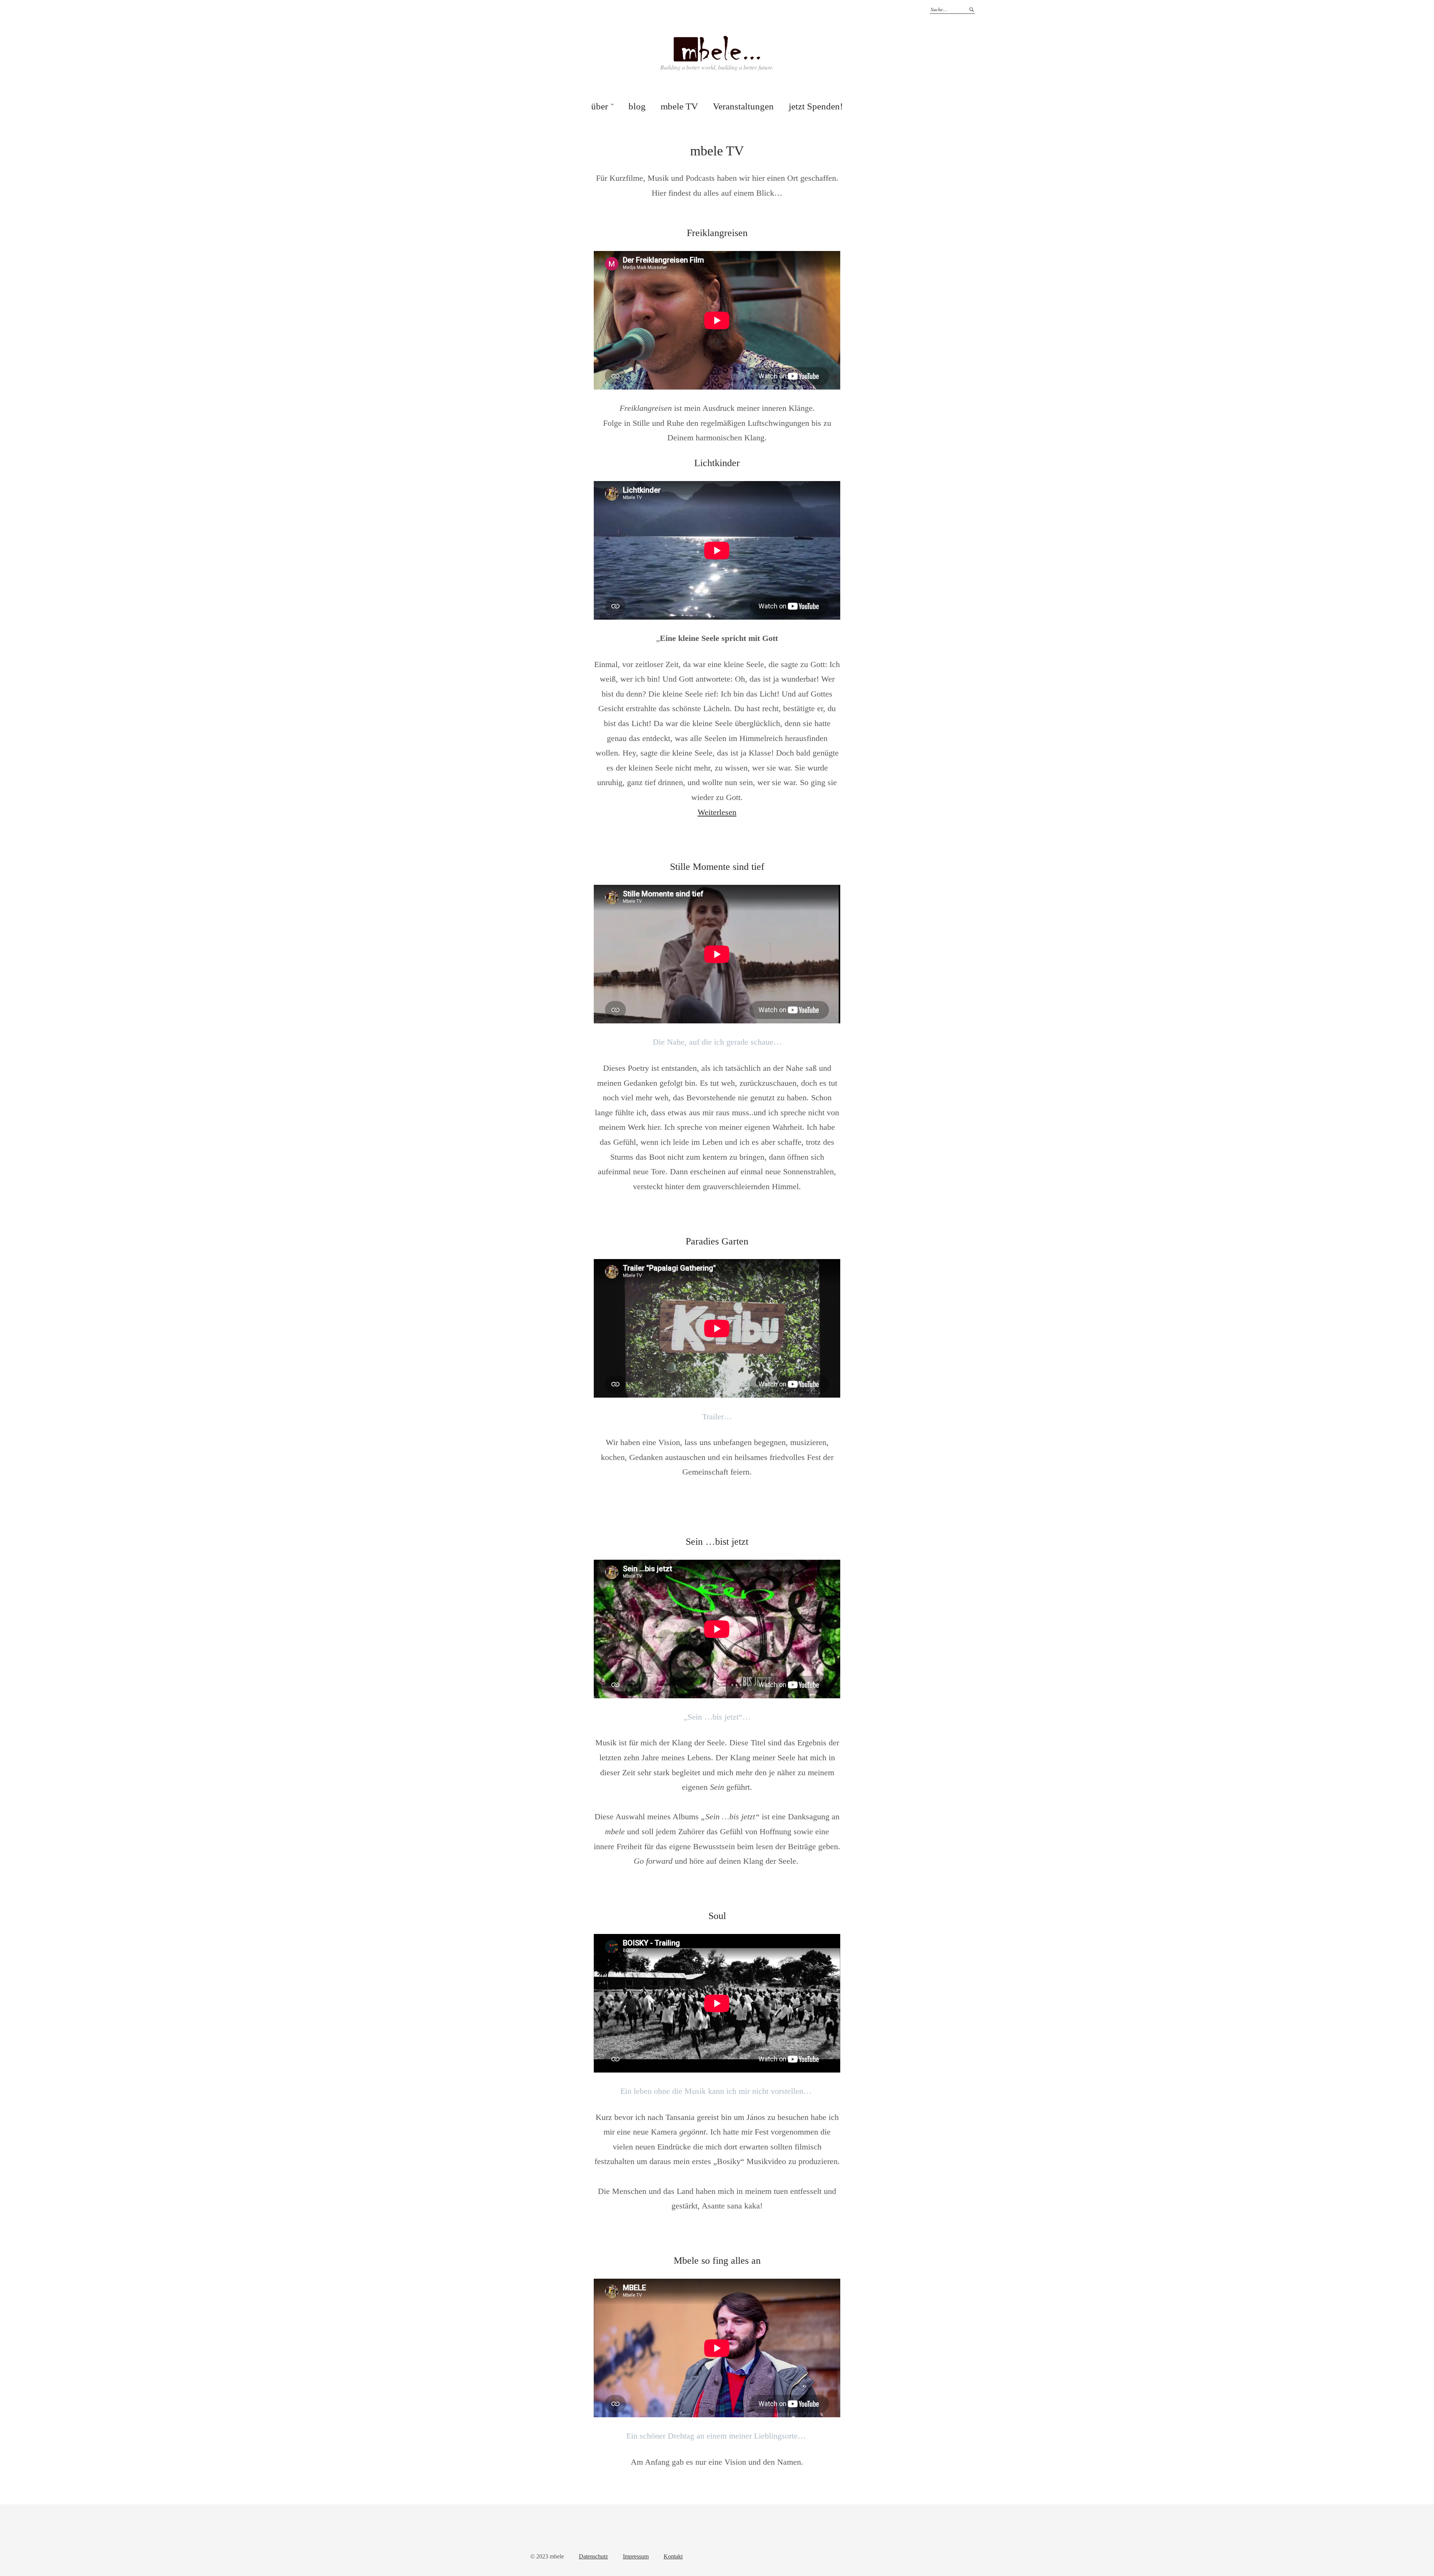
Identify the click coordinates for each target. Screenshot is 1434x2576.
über (600, 106)
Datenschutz (593, 2556)
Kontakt (673, 2556)
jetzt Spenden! (816, 106)
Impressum (636, 2556)
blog (637, 106)
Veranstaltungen (743, 106)
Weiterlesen (717, 812)
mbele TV (679, 106)
